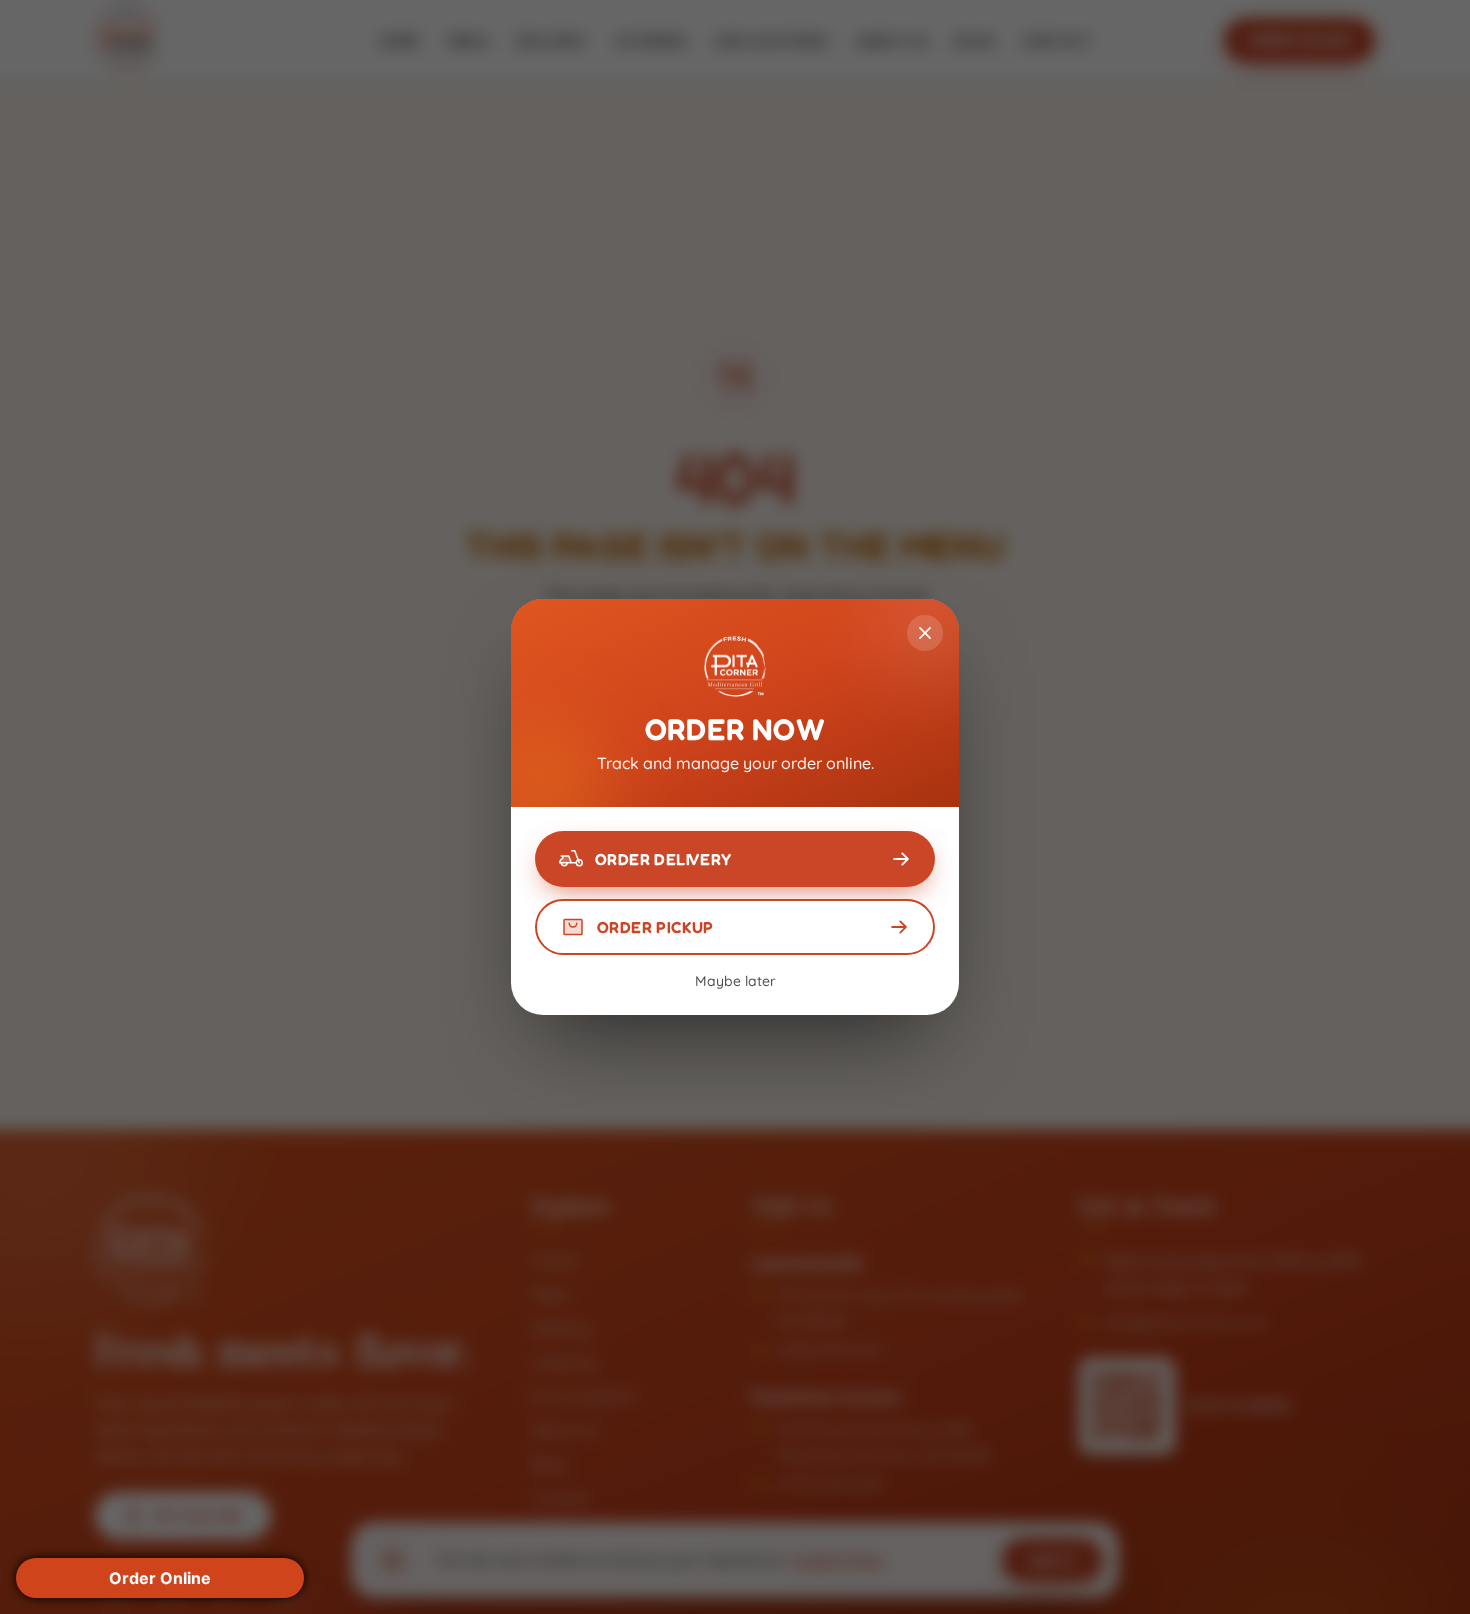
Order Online (160, 1578)
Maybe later (735, 981)
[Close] (925, 633)
